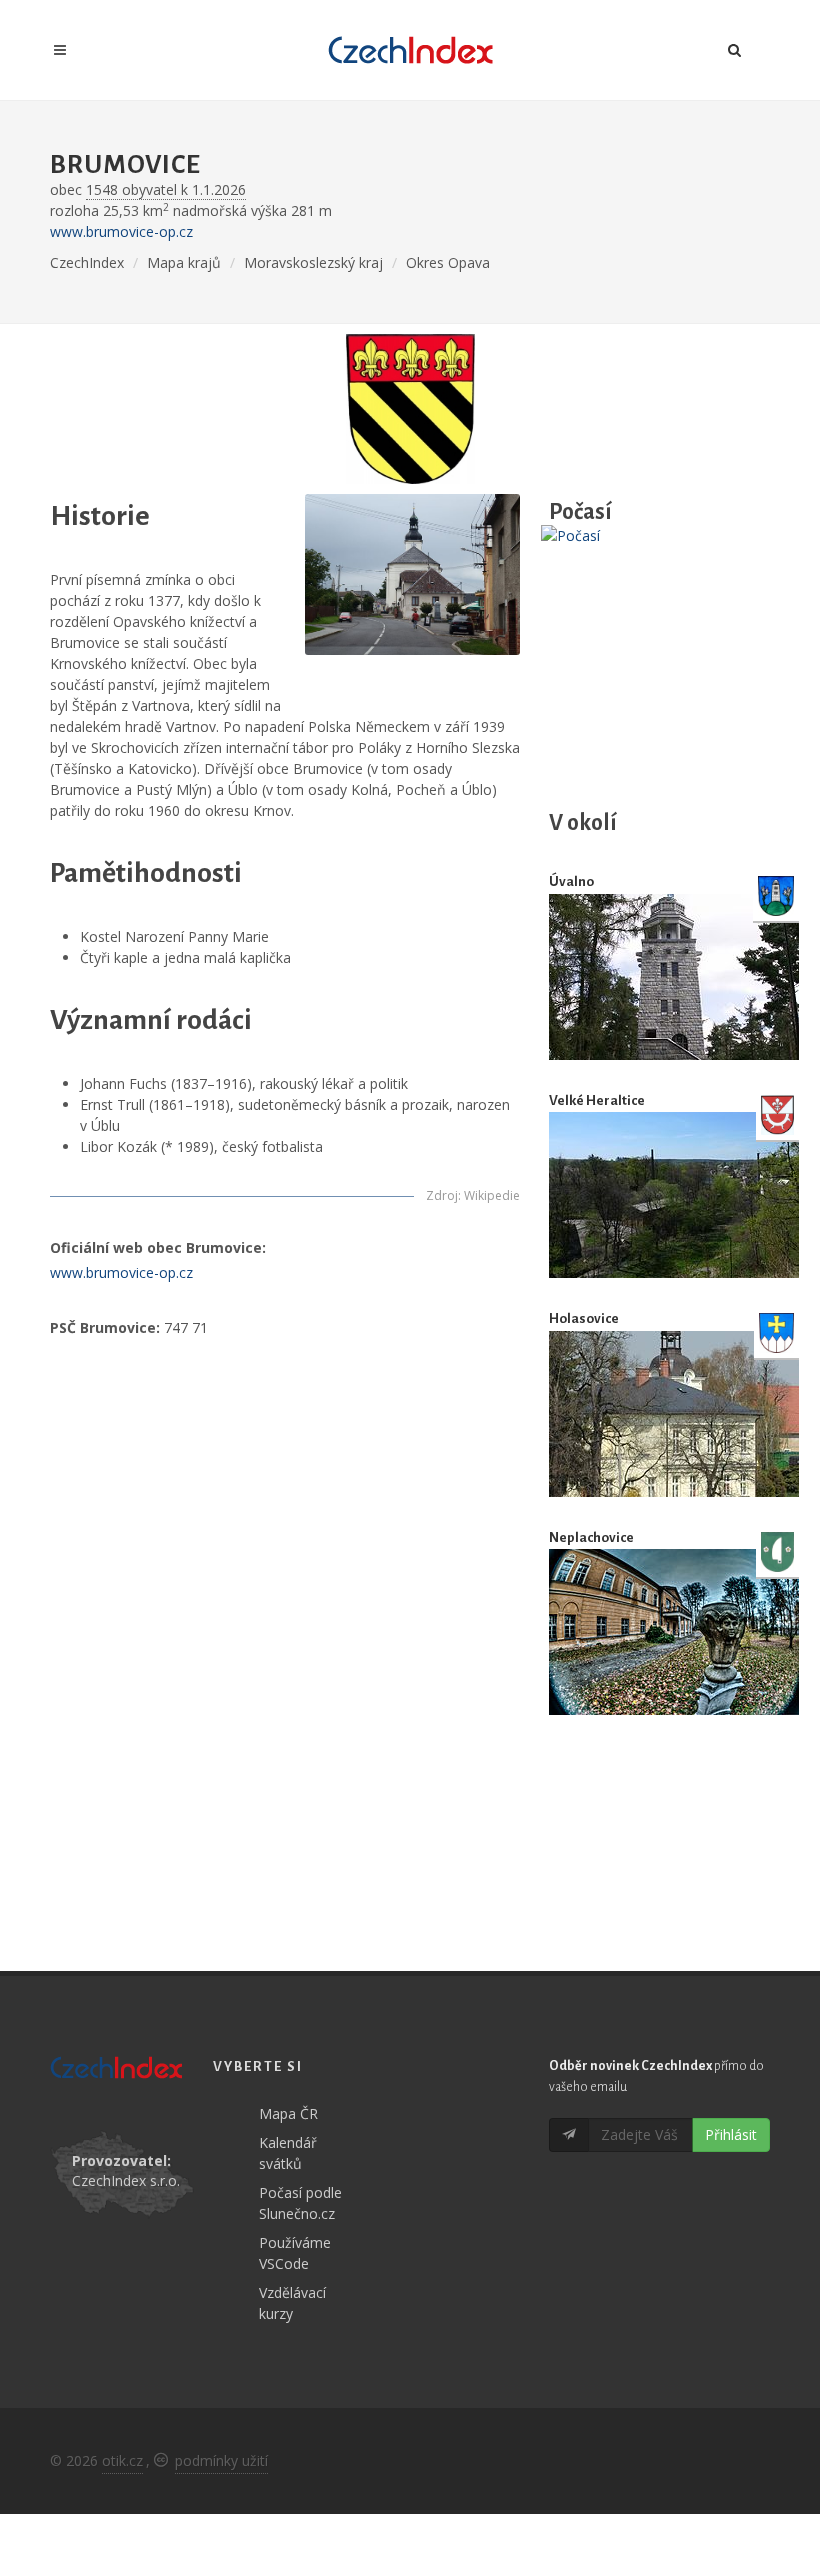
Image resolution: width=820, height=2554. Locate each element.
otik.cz (122, 2460)
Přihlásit (731, 2134)
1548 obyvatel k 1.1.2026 (166, 189)
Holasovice (584, 1318)
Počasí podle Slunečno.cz (300, 2203)
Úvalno (571, 881)
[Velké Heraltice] (674, 1195)
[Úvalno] (674, 976)
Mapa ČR (288, 2113)
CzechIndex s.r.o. (126, 2180)
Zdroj (442, 1195)
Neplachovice (591, 1537)
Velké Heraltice (597, 1100)
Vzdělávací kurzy (292, 2303)
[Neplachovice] (674, 1632)
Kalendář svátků (288, 2153)
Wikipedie (492, 1195)
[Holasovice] (674, 1413)
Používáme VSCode (295, 2253)
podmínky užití (221, 2460)
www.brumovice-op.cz (121, 231)
